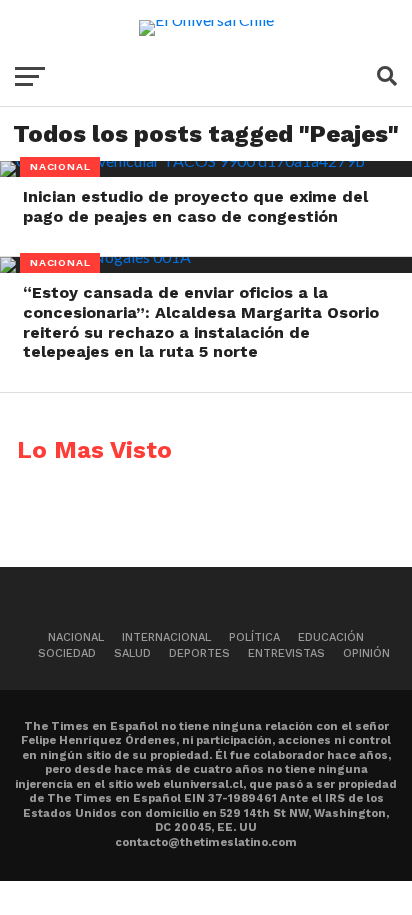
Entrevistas (286, 653)
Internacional (166, 637)
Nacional (76, 637)
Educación (331, 637)
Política (254, 637)
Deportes (199, 653)
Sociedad (67, 653)
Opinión (366, 653)
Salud (132, 653)
